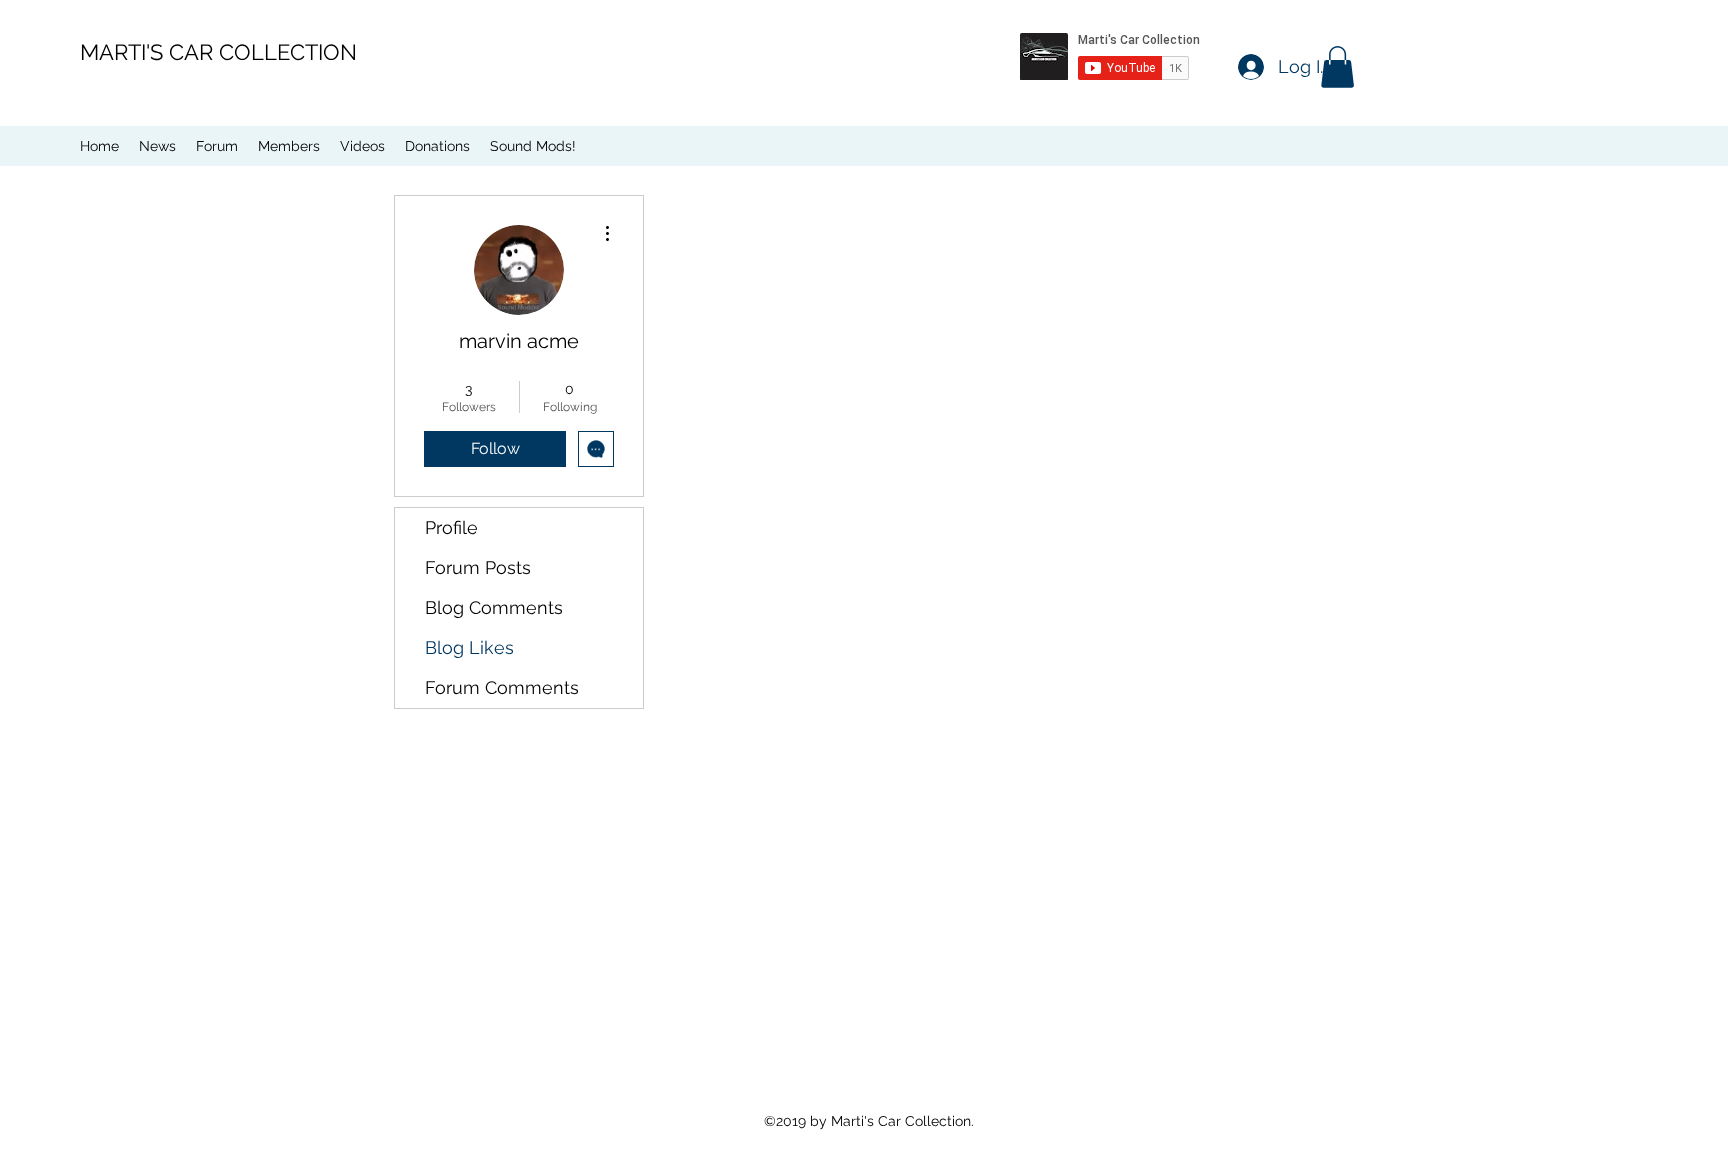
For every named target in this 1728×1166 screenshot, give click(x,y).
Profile (451, 527)
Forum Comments (502, 687)
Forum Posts (478, 567)
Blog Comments (494, 607)
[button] (1337, 67)
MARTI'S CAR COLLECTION (218, 52)
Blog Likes (469, 647)
